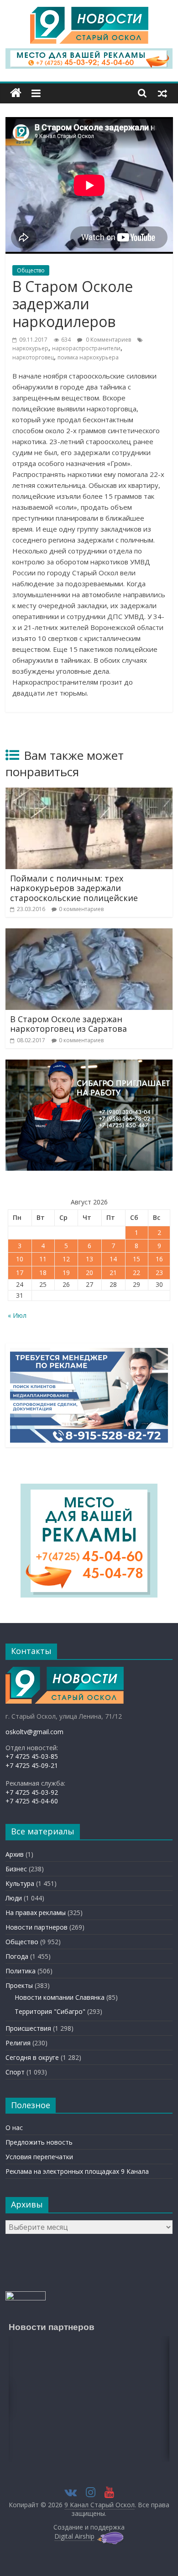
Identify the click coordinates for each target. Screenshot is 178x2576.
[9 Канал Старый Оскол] (16, 93)
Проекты (19, 1985)
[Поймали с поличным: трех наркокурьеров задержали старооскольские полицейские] (89, 793)
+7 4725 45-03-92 (32, 1792)
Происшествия (28, 2028)
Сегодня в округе (32, 2057)
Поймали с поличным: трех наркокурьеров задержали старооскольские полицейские (74, 888)
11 (43, 1259)
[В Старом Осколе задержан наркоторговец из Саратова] (89, 934)
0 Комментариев (108, 340)
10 (20, 1259)
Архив (15, 1854)
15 (136, 1259)
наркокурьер (30, 348)
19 (66, 1273)
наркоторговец (33, 357)
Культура (20, 1883)
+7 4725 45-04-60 (32, 1801)
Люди (14, 1898)
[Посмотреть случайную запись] (162, 93)
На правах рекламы (36, 1913)
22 (136, 1273)
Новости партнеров (37, 1927)
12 (66, 1259)
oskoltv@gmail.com (34, 1732)
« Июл (17, 1315)
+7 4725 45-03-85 (32, 1756)
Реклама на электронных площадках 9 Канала (77, 2171)
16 (159, 1259)
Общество (31, 270)
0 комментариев (81, 909)
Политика (21, 1971)
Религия (18, 2043)
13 (89, 1259)
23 (159, 1273)
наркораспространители (86, 348)
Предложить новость (39, 2142)
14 (113, 1259)
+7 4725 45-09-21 (32, 1765)
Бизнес (16, 1869)
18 (43, 1273)
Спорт (15, 2072)
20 (89, 1273)
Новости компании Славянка (60, 1997)
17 (20, 1273)
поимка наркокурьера (88, 357)
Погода (17, 1956)
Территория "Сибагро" (50, 2011)
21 (113, 1273)
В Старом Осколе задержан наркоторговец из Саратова (68, 1024)
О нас (14, 2128)
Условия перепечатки (39, 2157)
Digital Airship (74, 2536)
